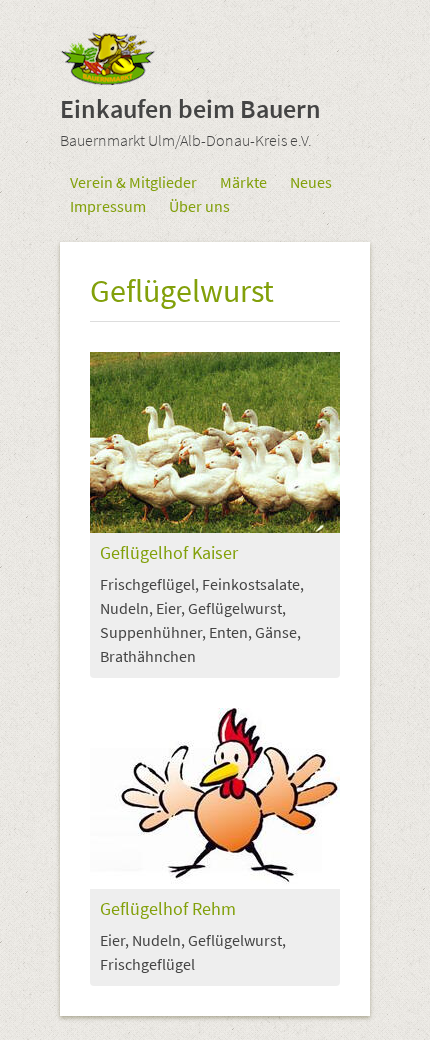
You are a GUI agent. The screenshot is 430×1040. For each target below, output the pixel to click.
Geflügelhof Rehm (168, 909)
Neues (311, 182)
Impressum (108, 206)
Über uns (199, 206)
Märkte (243, 182)
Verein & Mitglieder (133, 182)
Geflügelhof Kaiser (169, 553)
